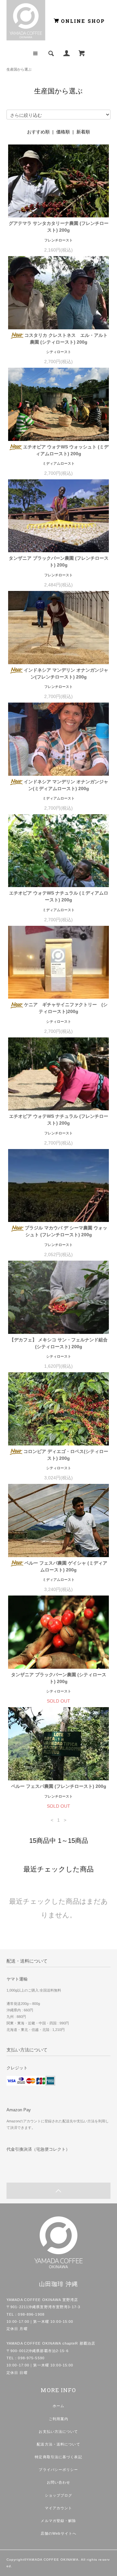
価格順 (63, 132)
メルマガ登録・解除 (58, 2521)
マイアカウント (59, 2508)
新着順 (83, 132)
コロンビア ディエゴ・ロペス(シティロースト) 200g (66, 1455)
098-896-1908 (31, 2314)
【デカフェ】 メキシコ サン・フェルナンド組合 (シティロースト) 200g (58, 1343)
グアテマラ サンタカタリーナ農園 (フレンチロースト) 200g (59, 227)
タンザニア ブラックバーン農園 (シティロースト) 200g (59, 1678)
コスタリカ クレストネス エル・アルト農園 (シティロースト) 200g (66, 339)
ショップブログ (59, 2495)
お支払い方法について (58, 2432)
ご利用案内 (59, 2419)
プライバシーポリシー (58, 2470)
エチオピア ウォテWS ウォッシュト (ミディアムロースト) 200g (66, 450)
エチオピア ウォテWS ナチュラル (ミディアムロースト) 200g (59, 896)
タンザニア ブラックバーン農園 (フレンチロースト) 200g (59, 562)
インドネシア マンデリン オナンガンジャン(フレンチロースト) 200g (66, 673)
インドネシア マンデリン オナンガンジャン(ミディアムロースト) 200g (66, 785)
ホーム (58, 2406)
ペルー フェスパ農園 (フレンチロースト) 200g (59, 1786)
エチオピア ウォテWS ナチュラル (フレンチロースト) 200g (59, 1120)
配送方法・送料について (58, 2444)
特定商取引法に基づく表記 (58, 2457)
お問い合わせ (59, 2482)
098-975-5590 (31, 2358)
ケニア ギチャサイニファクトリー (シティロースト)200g (66, 1008)
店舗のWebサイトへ (58, 2533)
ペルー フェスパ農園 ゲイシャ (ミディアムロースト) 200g (66, 1566)
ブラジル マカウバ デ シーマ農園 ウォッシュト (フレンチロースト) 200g (66, 1231)
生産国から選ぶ (19, 69)
